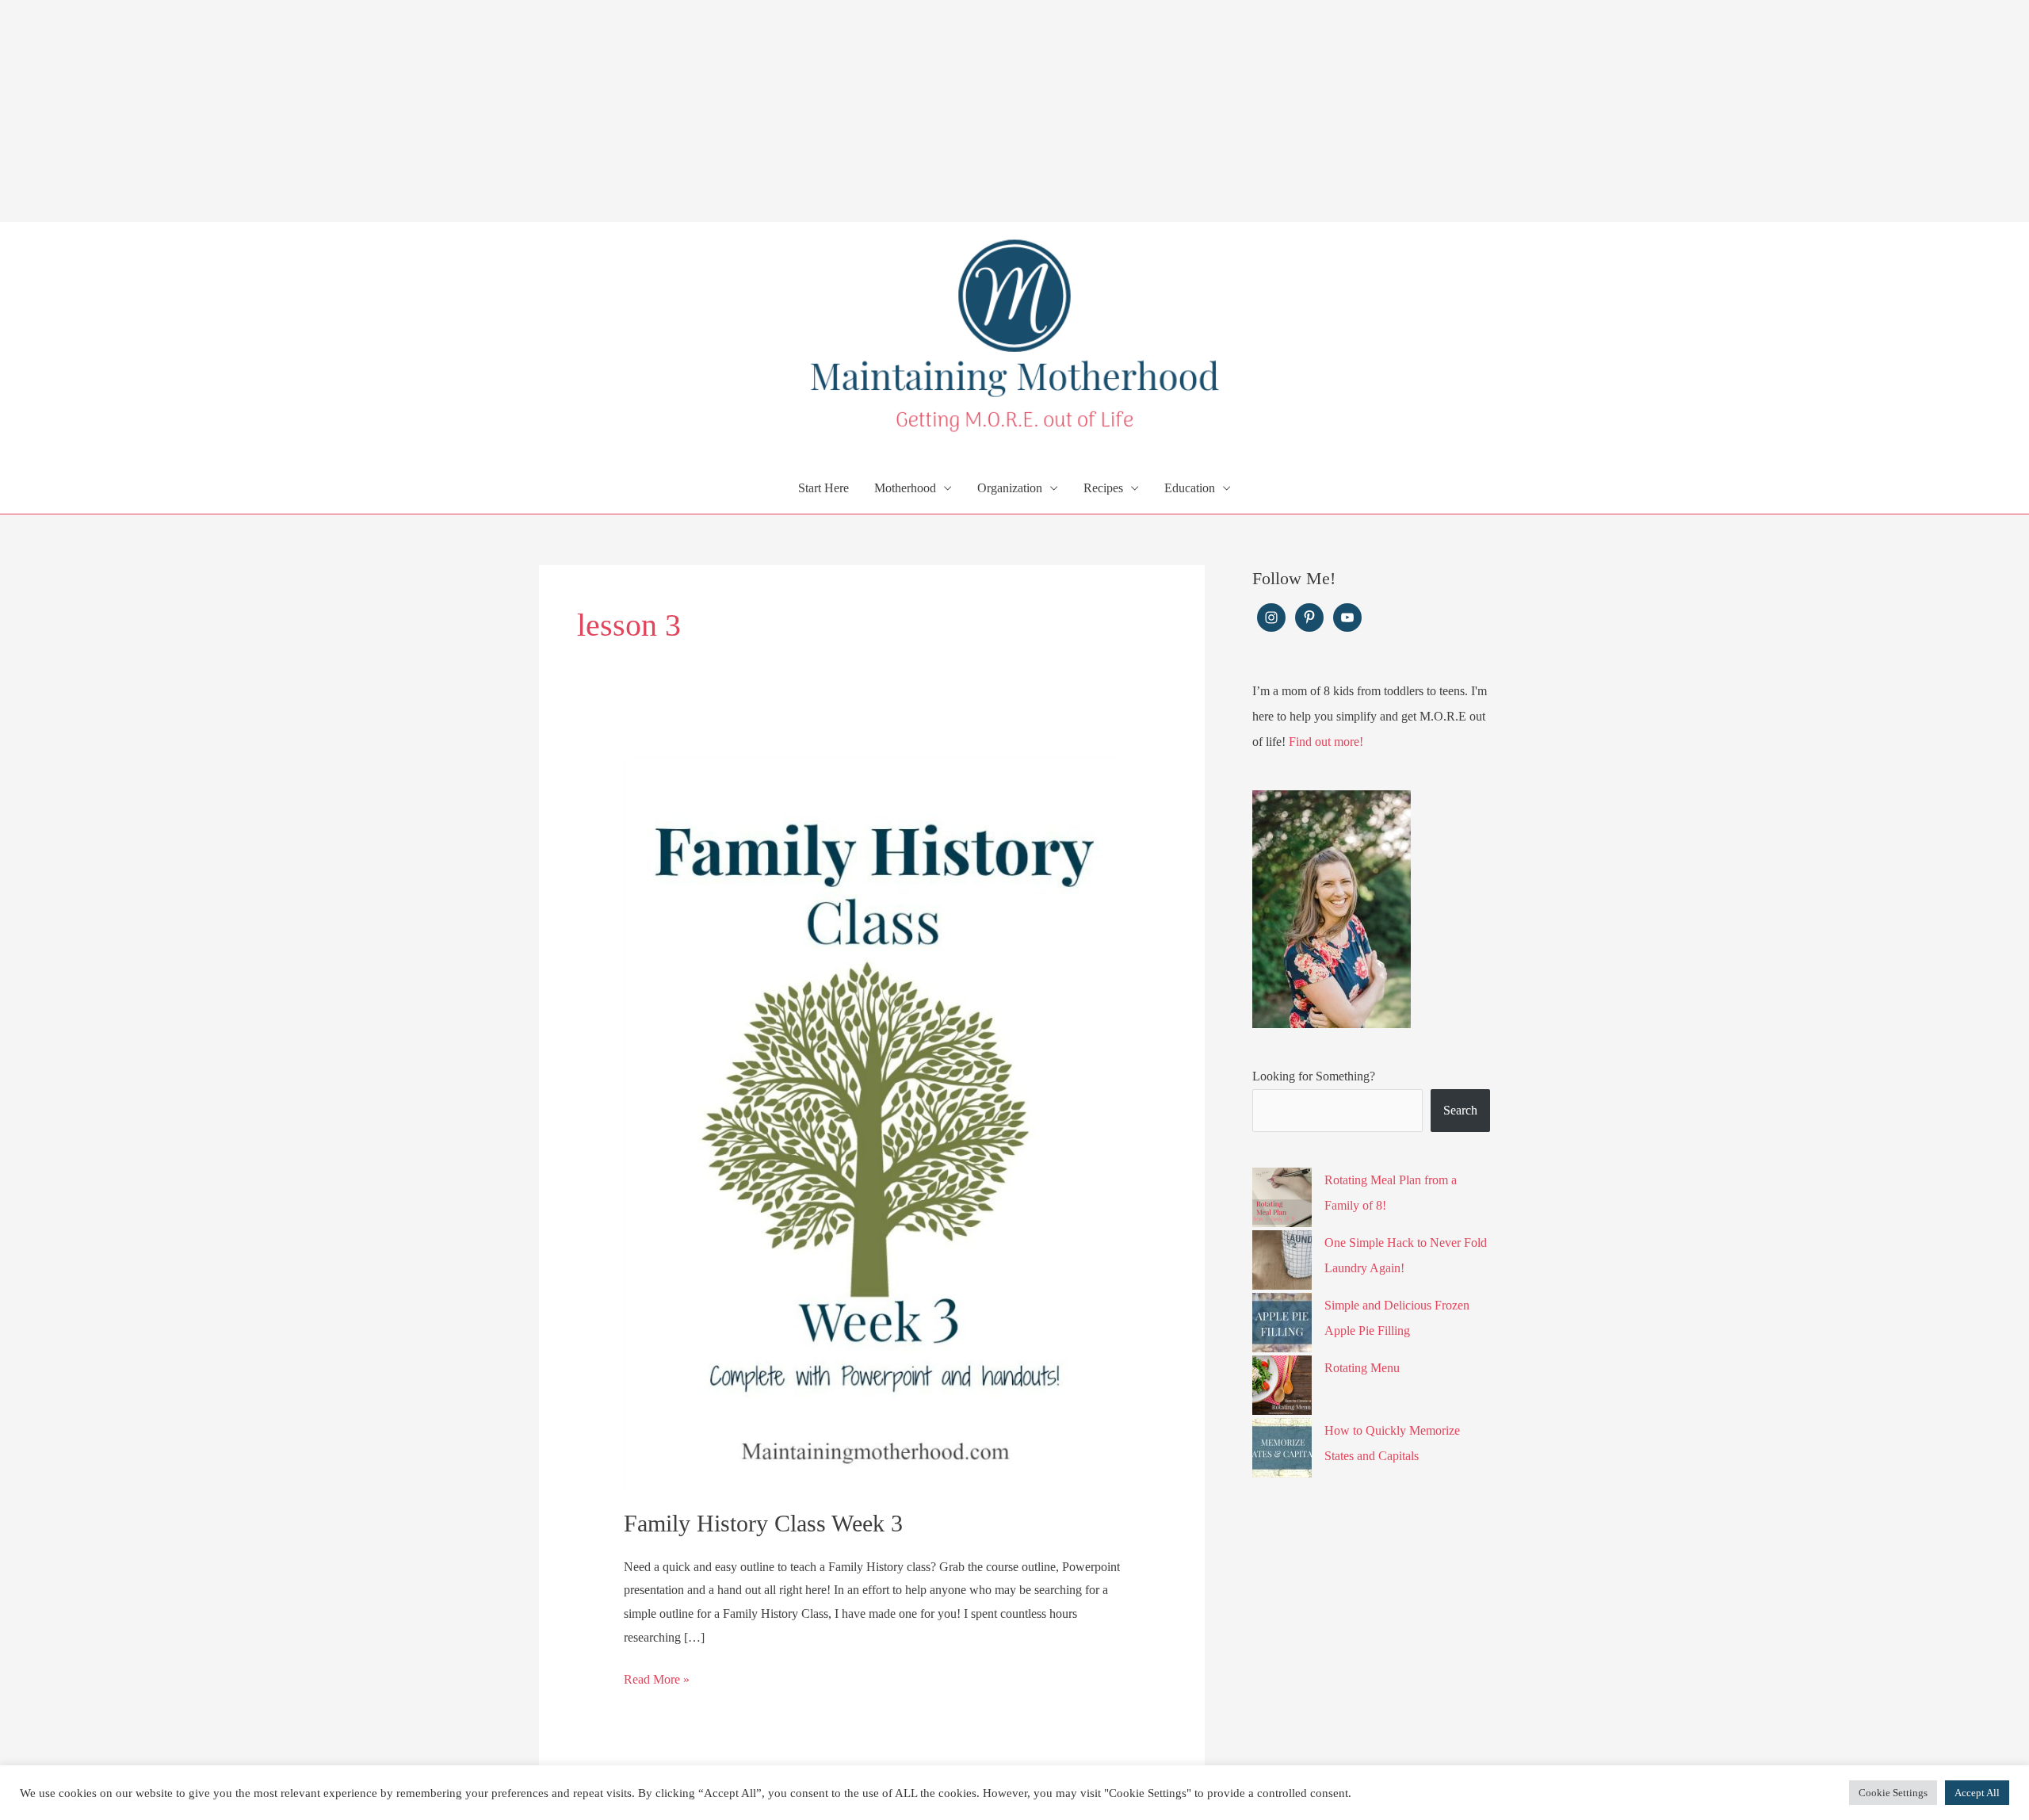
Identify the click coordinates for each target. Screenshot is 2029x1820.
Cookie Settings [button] (1893, 1793)
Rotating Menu (1362, 1368)
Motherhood (905, 488)
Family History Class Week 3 (763, 1523)
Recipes (1103, 488)
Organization (1010, 488)
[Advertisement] (476, 111)
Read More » (657, 1682)
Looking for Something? (1314, 1076)
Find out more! (1326, 742)
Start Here (823, 488)
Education (1190, 488)
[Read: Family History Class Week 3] (872, 1121)
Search (1460, 1110)
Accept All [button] (1977, 1793)
